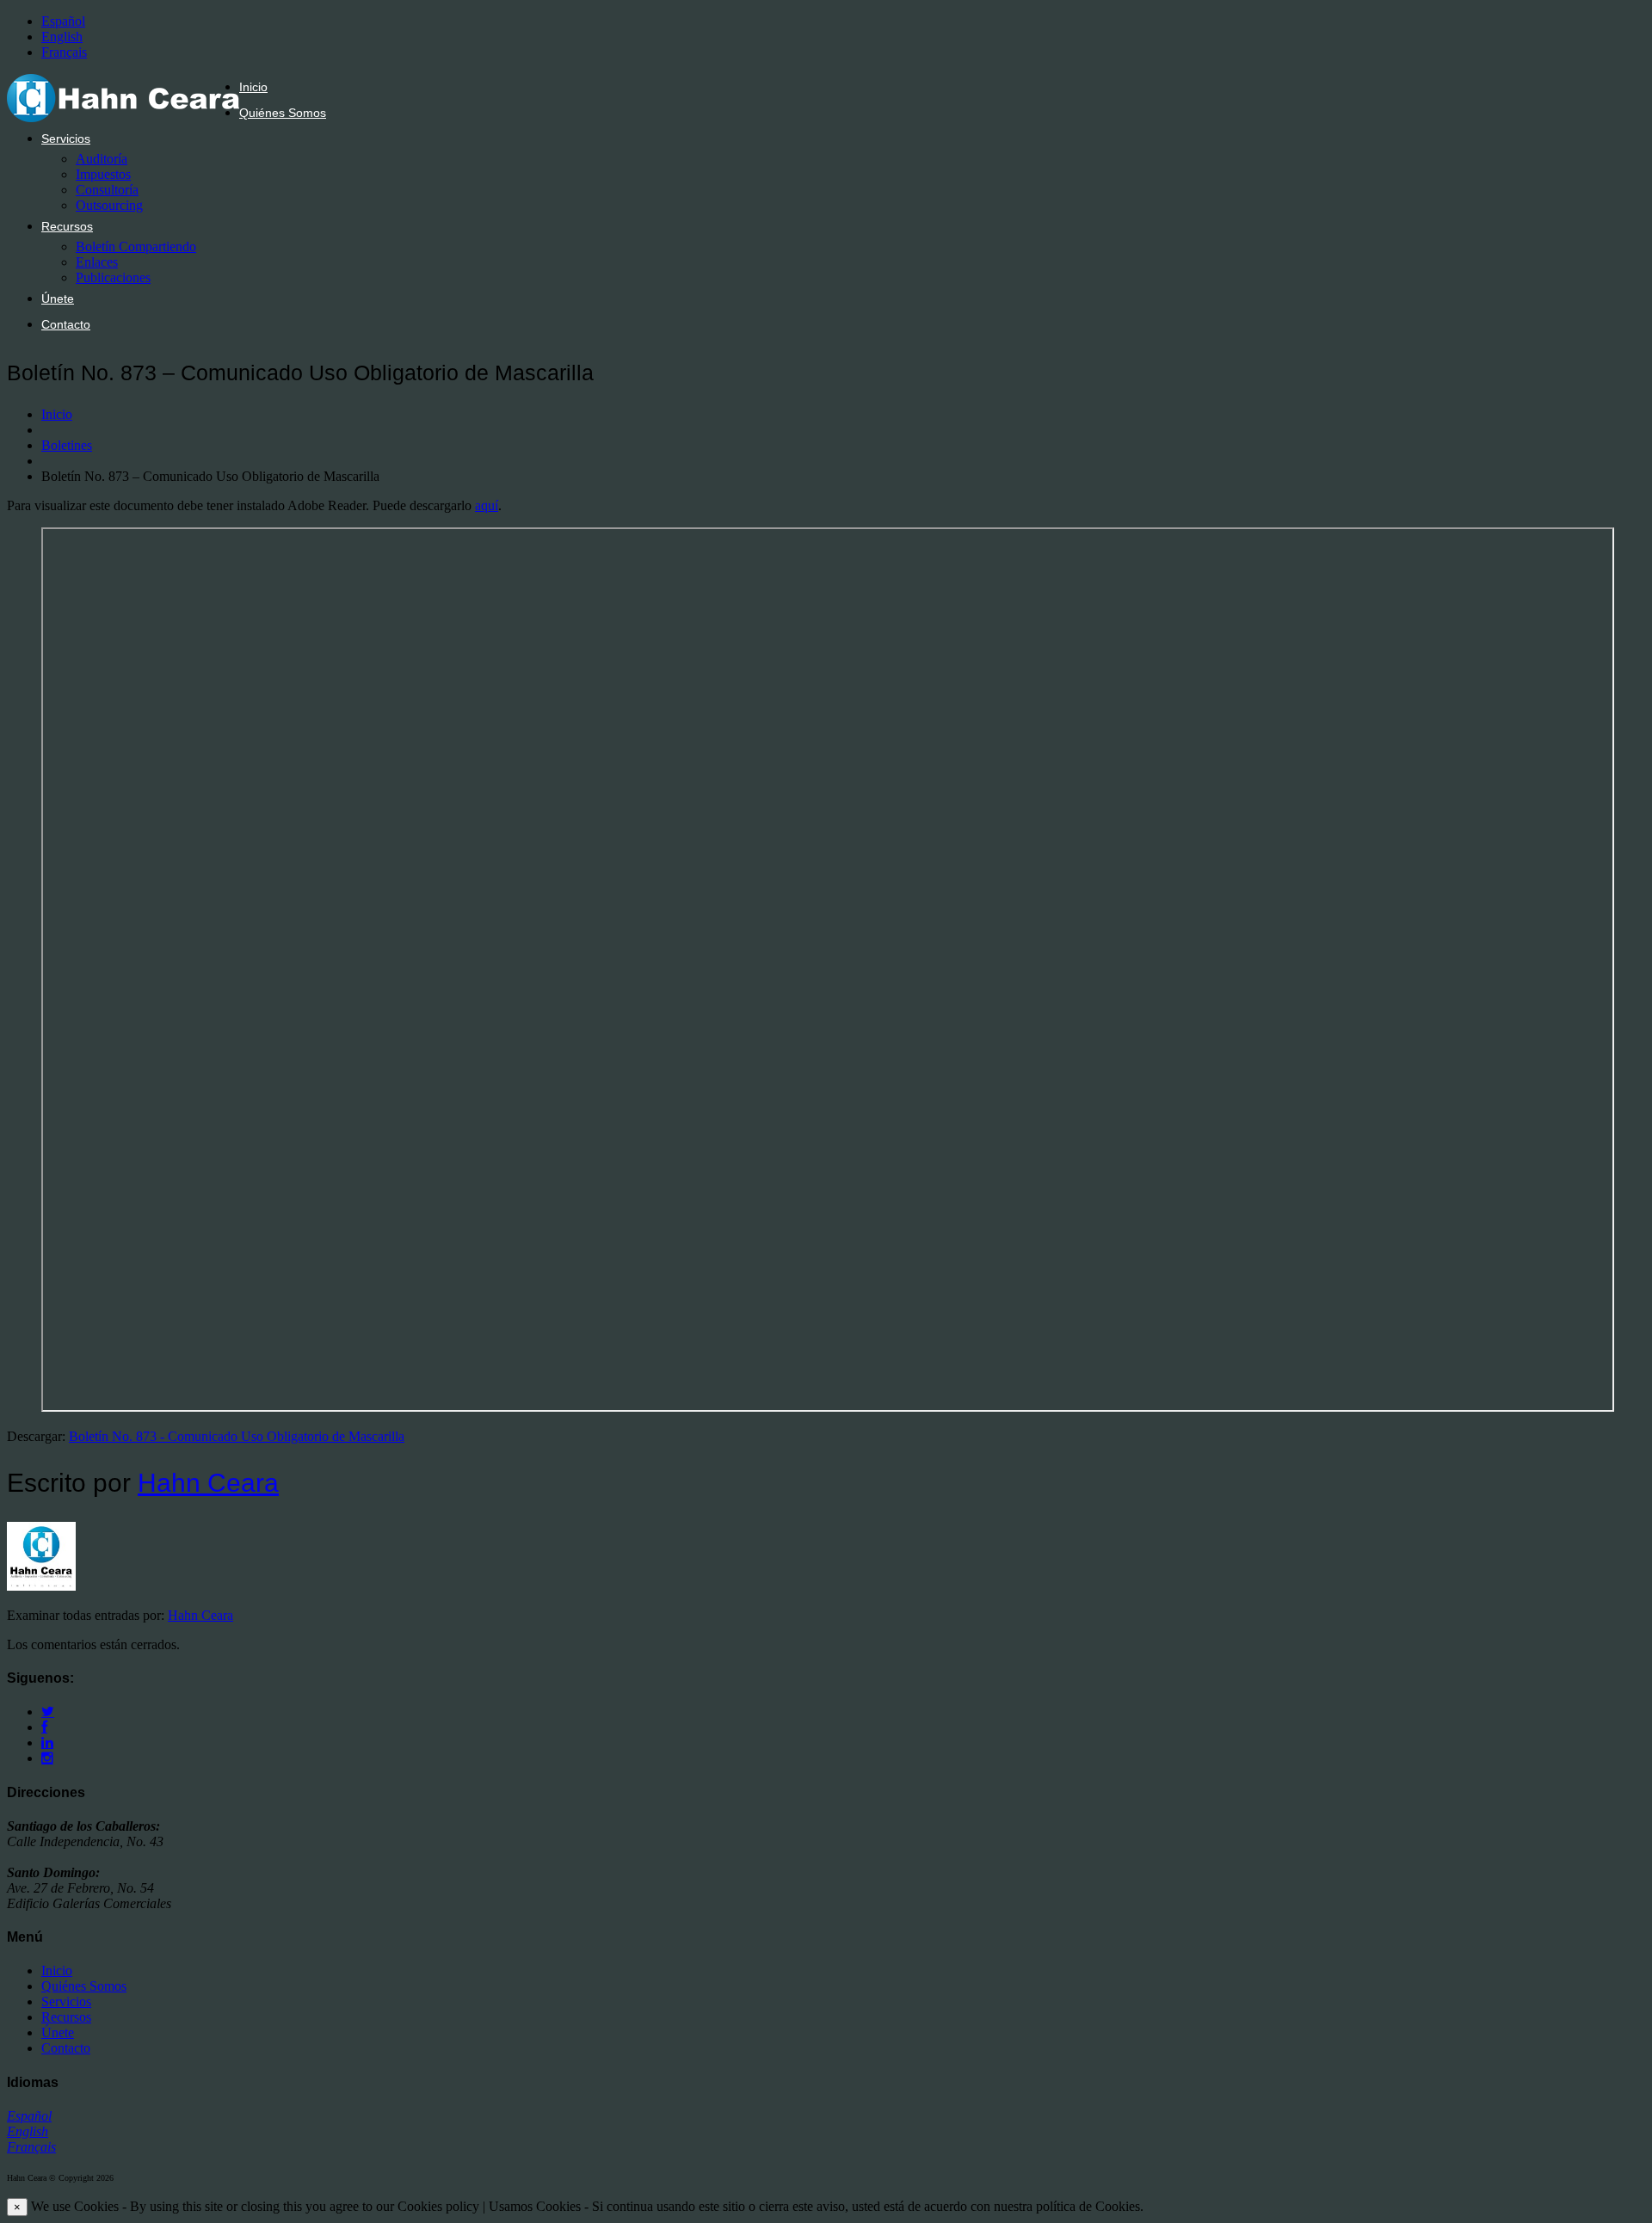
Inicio (253, 87)
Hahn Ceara (208, 1483)
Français (64, 52)
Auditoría (102, 159)
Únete (58, 299)
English (62, 37)
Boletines (67, 445)
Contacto (66, 324)
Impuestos (103, 174)
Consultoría (107, 190)
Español (63, 21)
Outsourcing (109, 205)
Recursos (67, 226)
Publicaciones (113, 277)
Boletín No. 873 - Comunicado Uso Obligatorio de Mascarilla (237, 1436)
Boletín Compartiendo (136, 246)
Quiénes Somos (283, 113)
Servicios (66, 139)
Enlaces (97, 262)
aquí (487, 505)
